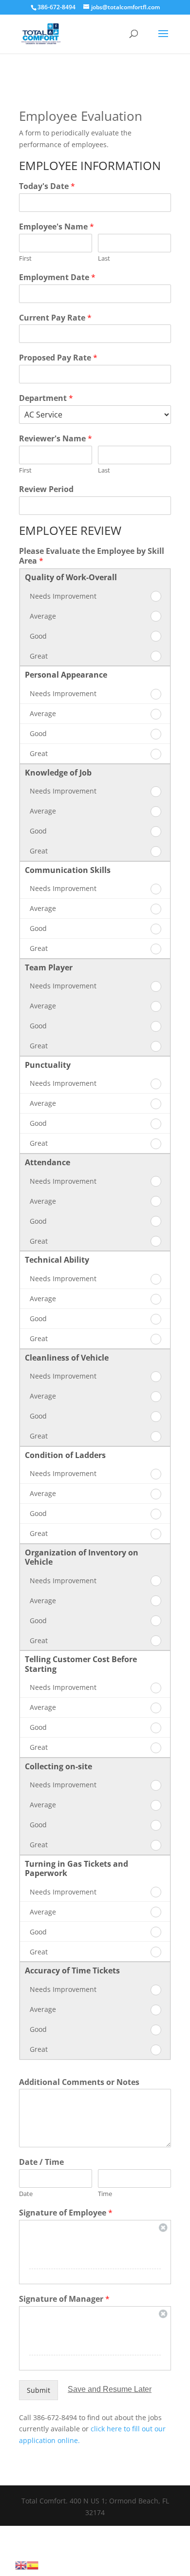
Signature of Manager (64, 2299)
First (25, 258)
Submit (38, 2390)
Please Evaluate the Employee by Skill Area (92, 556)
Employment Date (57, 277)
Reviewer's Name (56, 439)
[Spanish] (33, 2565)
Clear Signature (163, 2228)
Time (105, 2194)
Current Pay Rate (55, 318)
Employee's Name (57, 227)
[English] (21, 2565)
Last (104, 258)
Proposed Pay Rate (58, 358)
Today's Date (47, 186)
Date (26, 2194)
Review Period (46, 489)
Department (46, 398)
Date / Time (41, 2162)
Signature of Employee (66, 2213)
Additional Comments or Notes (79, 2082)
